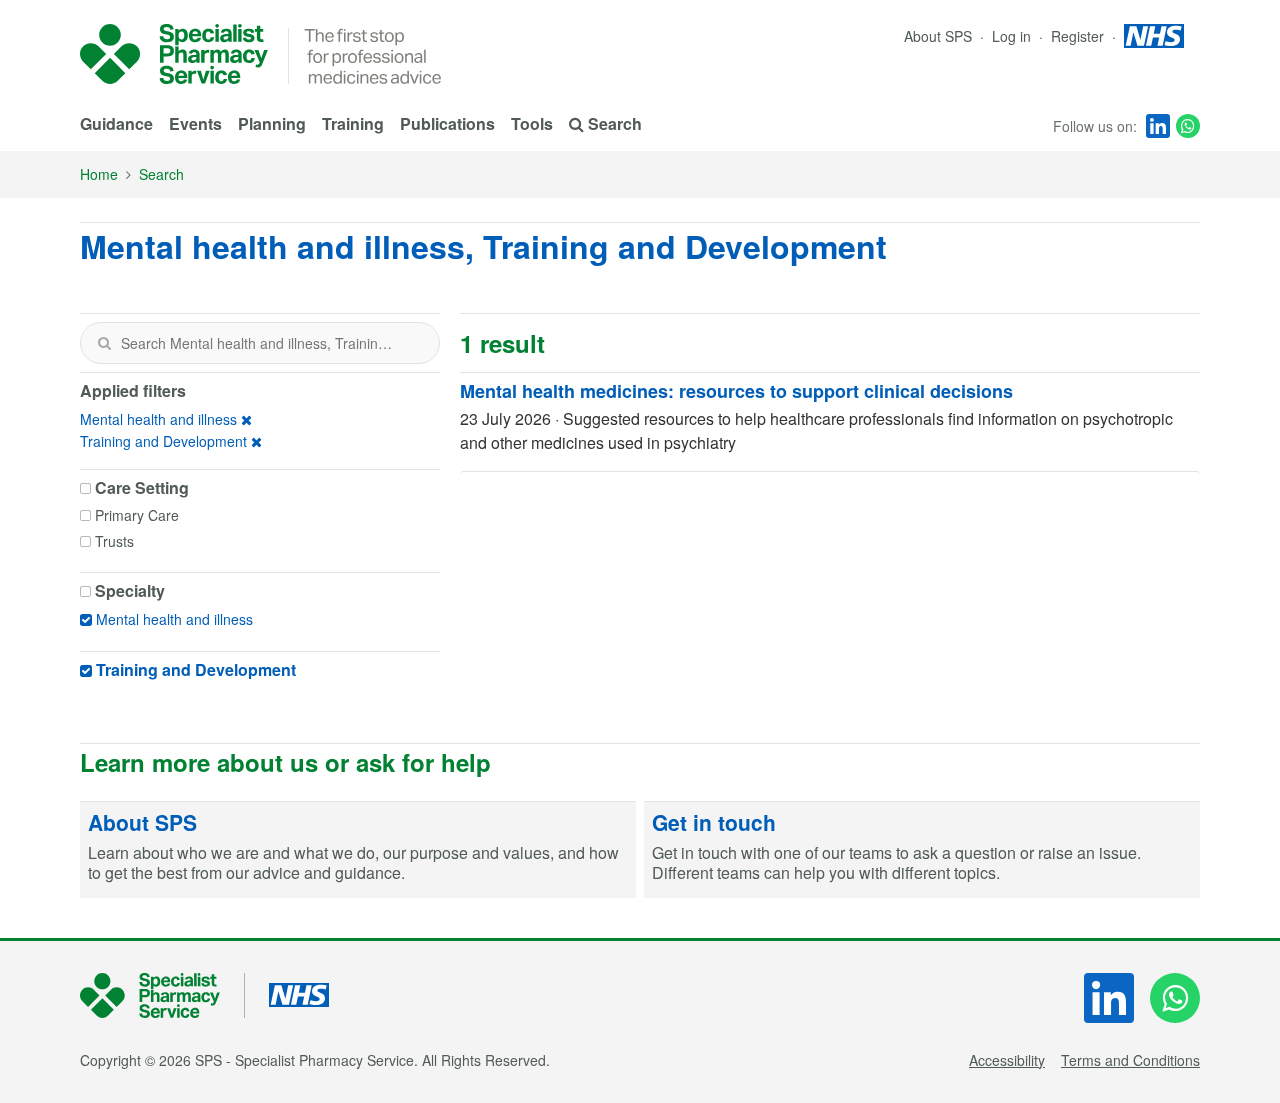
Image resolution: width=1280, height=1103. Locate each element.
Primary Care (137, 515)
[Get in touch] (922, 850)
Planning (272, 123)
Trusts (114, 541)
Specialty (130, 591)
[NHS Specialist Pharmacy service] (174, 54)
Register (1079, 36)
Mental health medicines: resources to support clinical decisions (736, 391)
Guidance (116, 123)
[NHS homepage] (1154, 36)
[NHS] (162, 995)
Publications (447, 123)
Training (353, 123)
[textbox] (260, 343)
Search (161, 174)
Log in (1013, 36)
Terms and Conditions (1130, 1060)
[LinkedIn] (1158, 126)
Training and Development (163, 441)
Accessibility (1007, 1060)
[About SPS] (358, 850)
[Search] (104, 343)
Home (99, 174)
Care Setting (142, 488)
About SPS (938, 36)
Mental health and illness (158, 419)
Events (195, 123)
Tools (532, 123)
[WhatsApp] (1188, 126)
